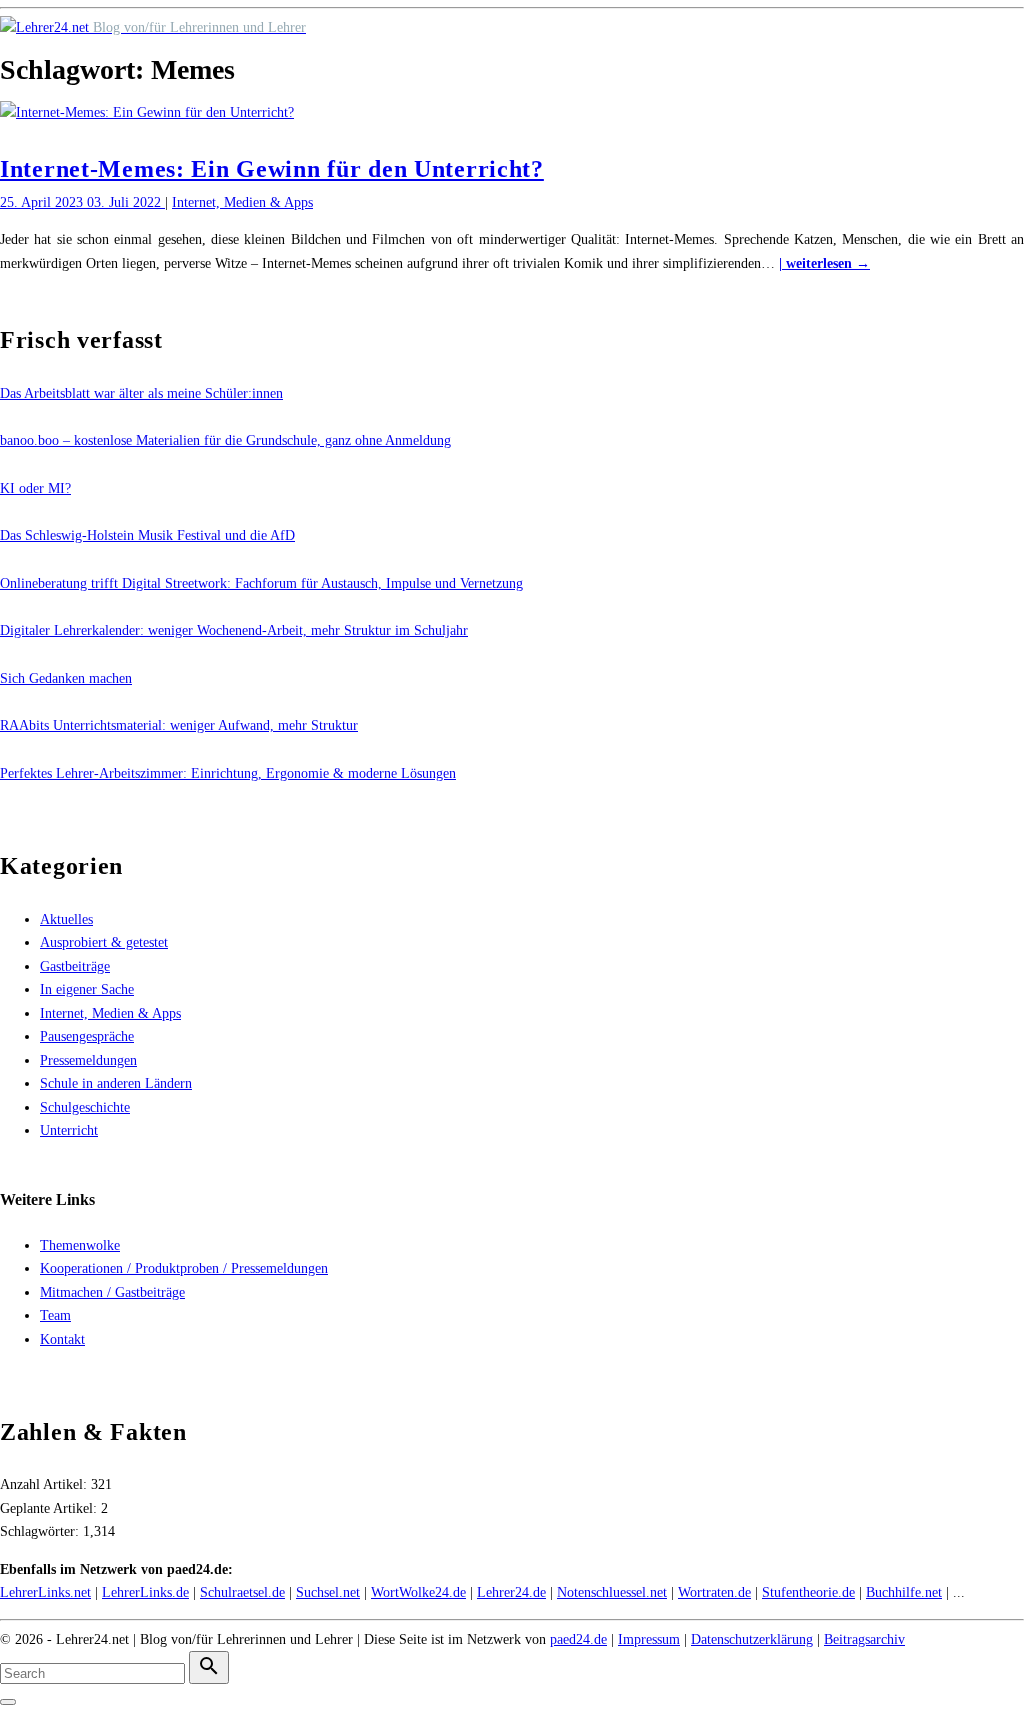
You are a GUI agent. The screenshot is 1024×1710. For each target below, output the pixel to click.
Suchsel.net (328, 1592)
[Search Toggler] (8, 1702)
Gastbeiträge (75, 966)
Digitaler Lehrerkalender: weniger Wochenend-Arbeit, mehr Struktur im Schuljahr (234, 630)
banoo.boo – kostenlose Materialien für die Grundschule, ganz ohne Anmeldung (225, 440)
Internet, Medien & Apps (242, 202)
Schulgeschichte (85, 1107)
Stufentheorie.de (808, 1592)
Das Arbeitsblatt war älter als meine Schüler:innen (141, 393)
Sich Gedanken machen (66, 678)
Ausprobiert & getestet (104, 942)
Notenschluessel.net (612, 1592)
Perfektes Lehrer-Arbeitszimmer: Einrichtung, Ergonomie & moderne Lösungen (228, 773)
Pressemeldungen (88, 1060)
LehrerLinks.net (45, 1592)
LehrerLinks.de (145, 1592)
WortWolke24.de (418, 1592)
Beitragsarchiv (864, 1639)
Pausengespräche (87, 1036)
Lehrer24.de (511, 1592)
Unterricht (69, 1130)
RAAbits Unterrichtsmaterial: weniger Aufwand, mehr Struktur (179, 725)
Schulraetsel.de (242, 1592)
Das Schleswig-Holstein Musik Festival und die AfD (147, 535)
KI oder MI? (35, 488)
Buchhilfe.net (904, 1592)
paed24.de (578, 1639)
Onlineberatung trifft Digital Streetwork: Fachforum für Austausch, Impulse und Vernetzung (261, 583)
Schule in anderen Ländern (116, 1083)
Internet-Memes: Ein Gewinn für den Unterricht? (272, 169)
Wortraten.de (714, 1592)
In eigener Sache (87, 989)
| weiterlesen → (824, 263)
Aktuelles (66, 919)
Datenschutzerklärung (752, 1639)
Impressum (649, 1639)
